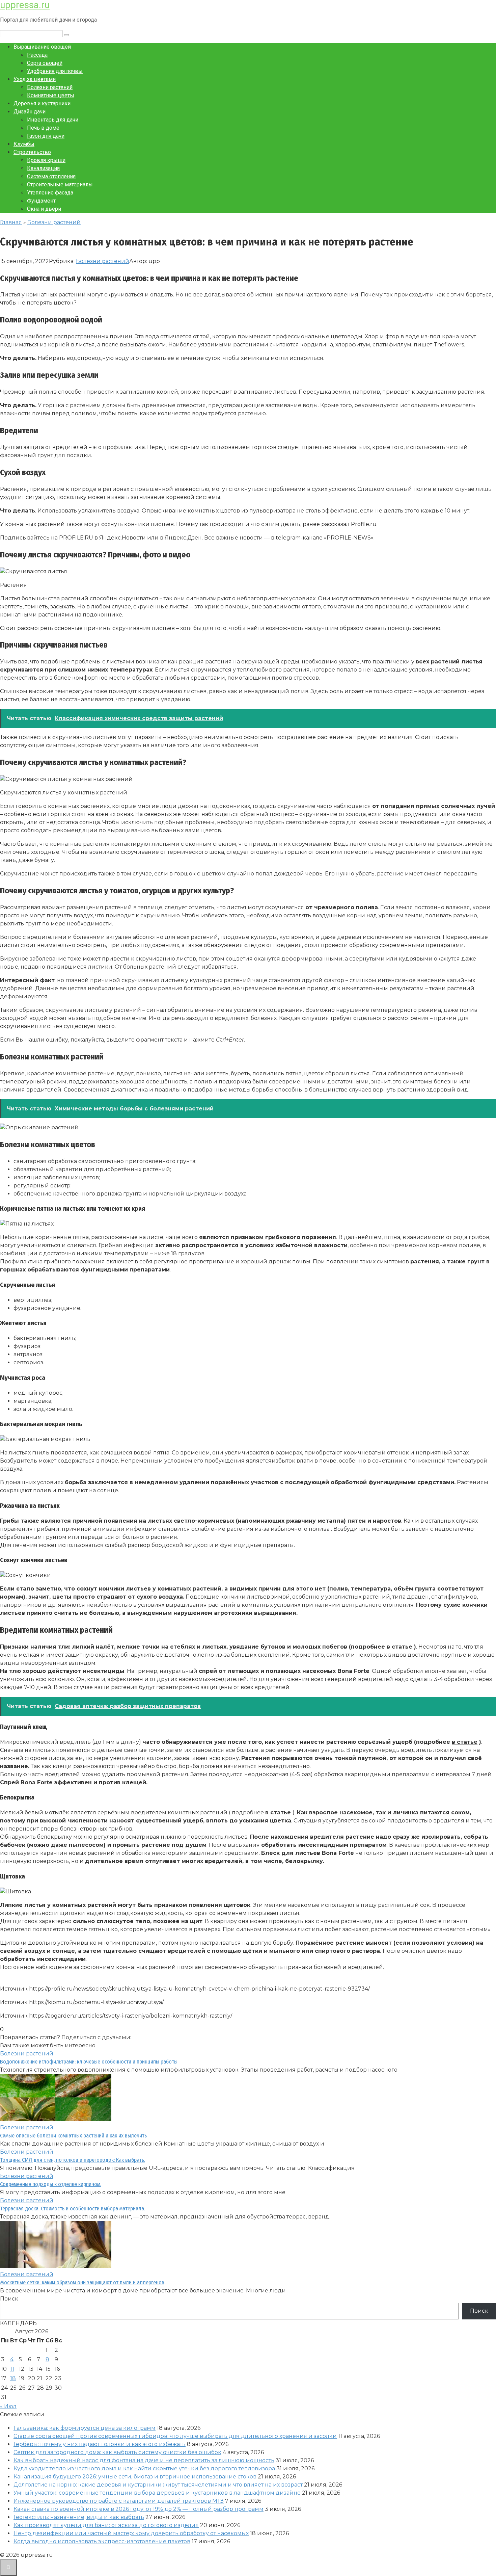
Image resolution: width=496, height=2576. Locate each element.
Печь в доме (43, 128)
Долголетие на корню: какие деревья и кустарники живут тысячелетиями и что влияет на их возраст (158, 2485)
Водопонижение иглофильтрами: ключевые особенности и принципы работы (89, 2062)
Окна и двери (44, 209)
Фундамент (41, 201)
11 (12, 2369)
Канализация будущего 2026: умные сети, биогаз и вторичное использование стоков (135, 2477)
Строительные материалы (60, 185)
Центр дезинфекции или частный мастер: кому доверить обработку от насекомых (131, 2533)
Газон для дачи (46, 136)
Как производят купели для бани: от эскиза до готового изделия (106, 2525)
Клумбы (24, 144)
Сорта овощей (45, 63)
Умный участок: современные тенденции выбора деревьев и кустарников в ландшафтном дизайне (157, 2493)
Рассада (37, 55)
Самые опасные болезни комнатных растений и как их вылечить (73, 2136)
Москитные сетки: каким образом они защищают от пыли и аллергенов (82, 2282)
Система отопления (51, 176)
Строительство (32, 152)
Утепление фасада (50, 193)
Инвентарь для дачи (53, 120)
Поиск (9, 2299)
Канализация (43, 168)
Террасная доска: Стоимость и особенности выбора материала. (73, 2209)
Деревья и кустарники (42, 103)
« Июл (8, 2406)
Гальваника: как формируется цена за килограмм (85, 2428)
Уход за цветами (35, 79)
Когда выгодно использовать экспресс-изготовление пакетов (102, 2541)
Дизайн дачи (30, 112)
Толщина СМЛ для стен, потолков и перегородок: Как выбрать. (73, 2160)
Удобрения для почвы (55, 71)
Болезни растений (50, 87)
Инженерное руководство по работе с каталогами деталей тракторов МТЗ (119, 2501)
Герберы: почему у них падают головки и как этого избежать (100, 2444)
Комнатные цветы (51, 95)
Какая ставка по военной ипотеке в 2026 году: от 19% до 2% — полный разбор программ (139, 2509)
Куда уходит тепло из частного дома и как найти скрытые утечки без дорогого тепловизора (144, 2468)
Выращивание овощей (42, 47)
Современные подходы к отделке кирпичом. (51, 2184)
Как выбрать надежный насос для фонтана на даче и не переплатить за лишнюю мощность (144, 2460)
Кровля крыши (46, 160)
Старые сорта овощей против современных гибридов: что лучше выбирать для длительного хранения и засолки (175, 2436)
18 (13, 2378)
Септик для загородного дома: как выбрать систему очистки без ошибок (117, 2452)
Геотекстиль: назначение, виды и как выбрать (79, 2517)
